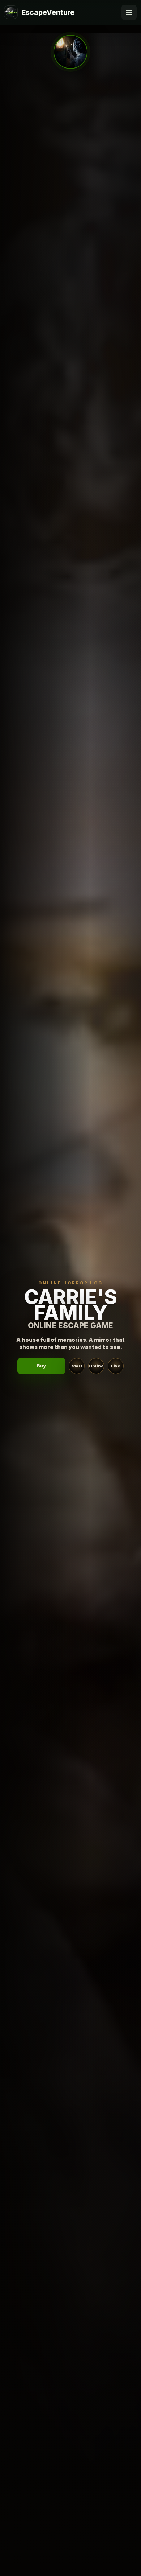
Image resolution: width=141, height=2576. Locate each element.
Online (96, 1366)
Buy (41, 1366)
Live (116, 1366)
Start (77, 1366)
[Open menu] (129, 12)
